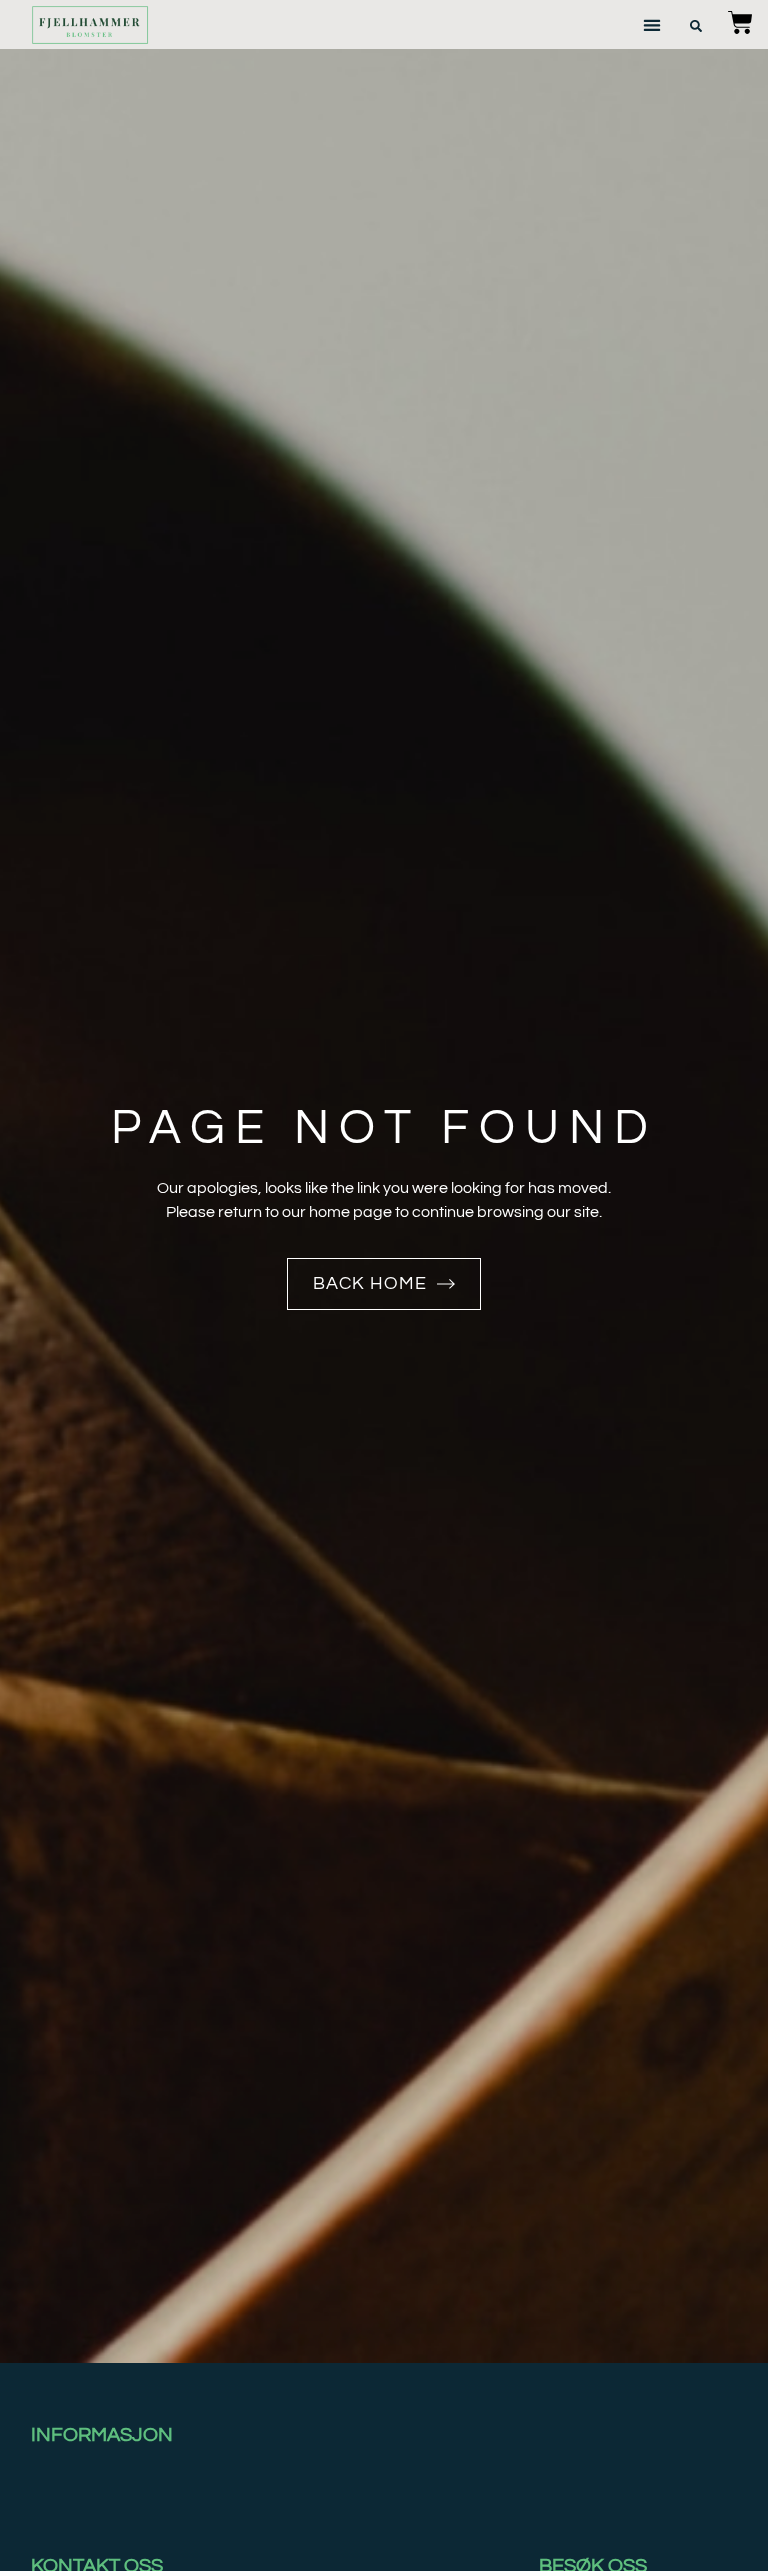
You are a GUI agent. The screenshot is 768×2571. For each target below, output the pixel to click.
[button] (651, 24)
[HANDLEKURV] (740, 22)
